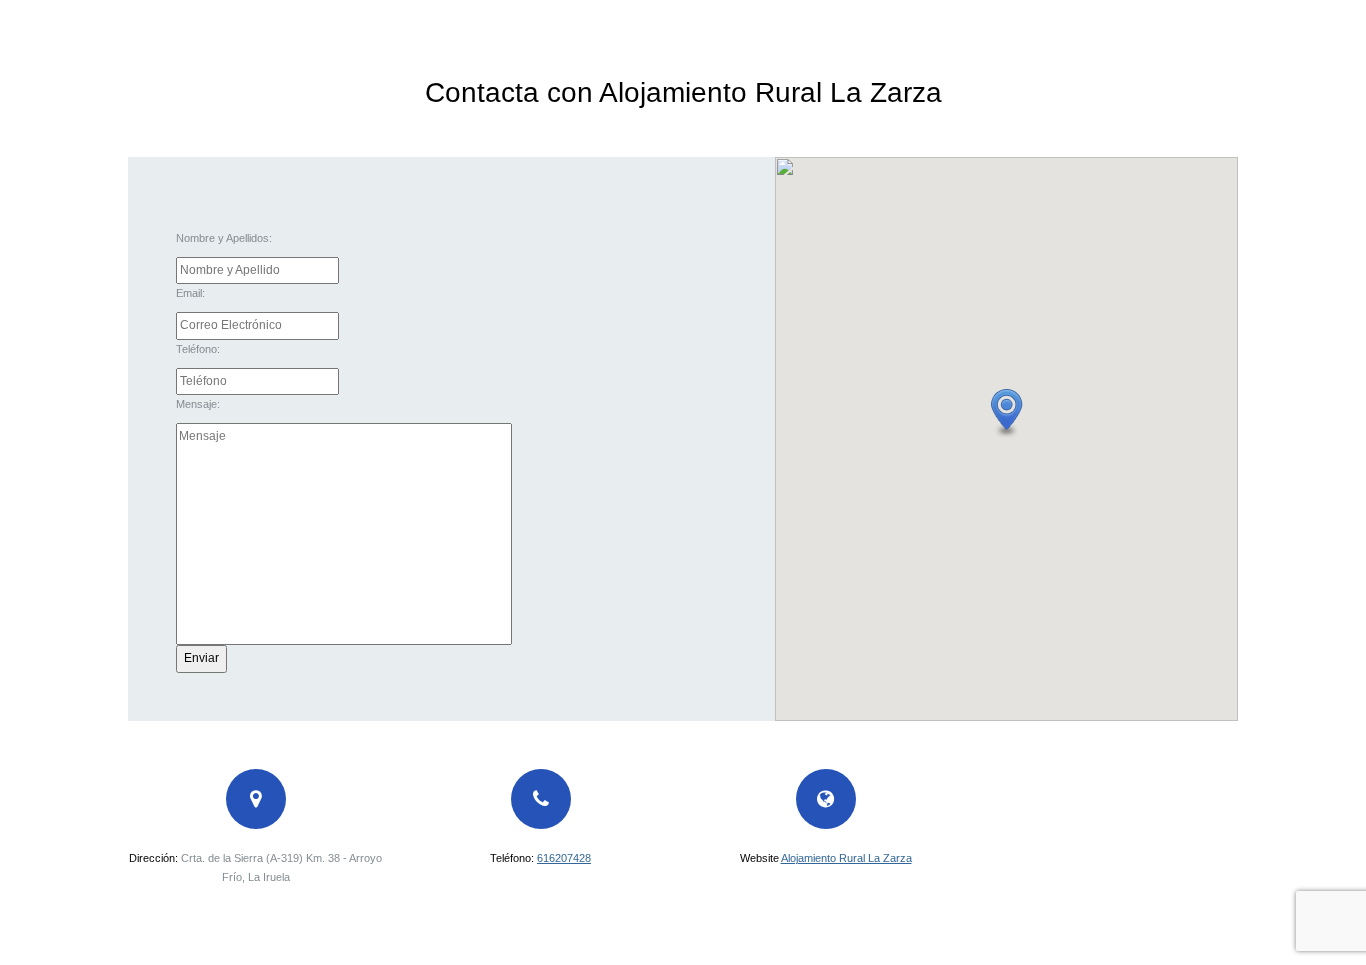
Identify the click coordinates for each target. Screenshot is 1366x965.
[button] (1007, 414)
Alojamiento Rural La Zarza (846, 858)
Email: (190, 293)
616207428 (564, 858)
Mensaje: (198, 404)
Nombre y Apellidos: (224, 238)
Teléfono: (198, 349)
